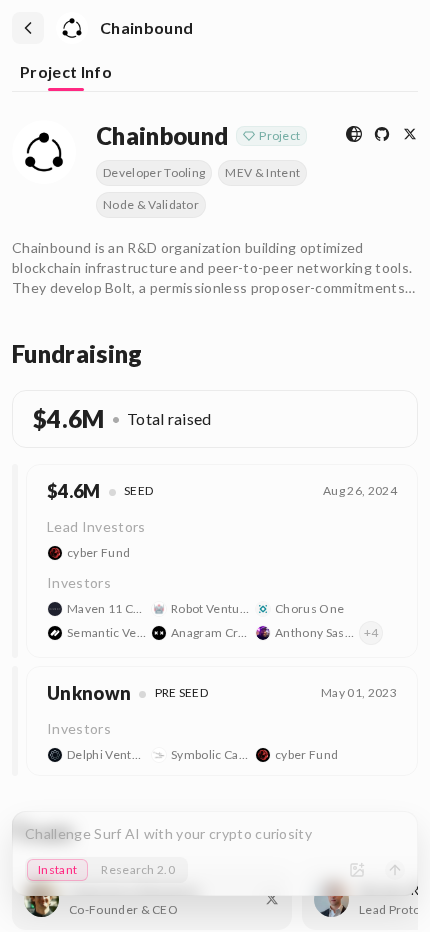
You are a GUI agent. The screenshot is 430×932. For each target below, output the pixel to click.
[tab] (66, 73)
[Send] (395, 870)
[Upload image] (357, 870)
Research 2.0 (138, 869)
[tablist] (215, 74)
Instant (57, 869)
